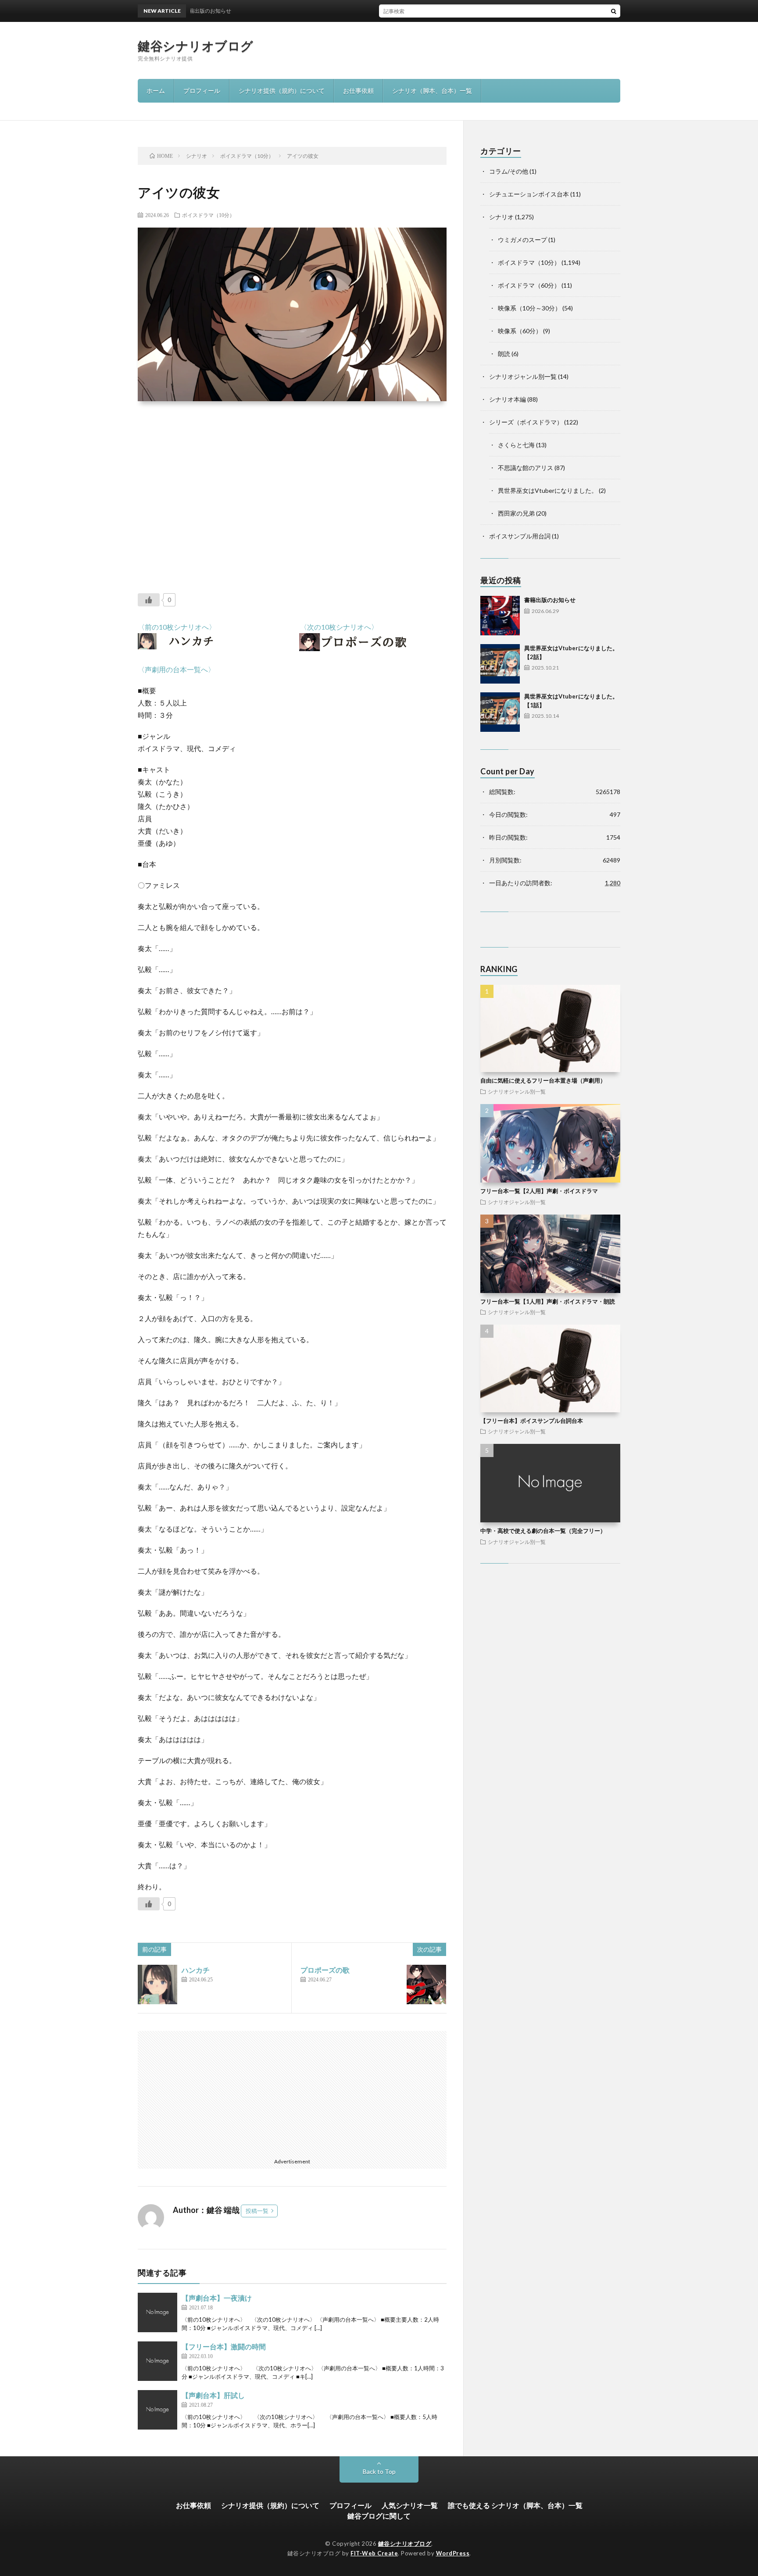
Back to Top (379, 2471)
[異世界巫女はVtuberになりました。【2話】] (500, 664)
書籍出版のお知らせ (550, 600)
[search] (614, 11)
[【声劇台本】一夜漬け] (157, 2312)
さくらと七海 (516, 445)
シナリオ (501, 217)
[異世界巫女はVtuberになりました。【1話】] (500, 712)
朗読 (504, 354)
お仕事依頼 (358, 91)
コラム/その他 (509, 171)
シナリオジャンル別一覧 (523, 376)
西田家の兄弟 (516, 513)
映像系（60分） (520, 331)
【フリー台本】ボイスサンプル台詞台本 (532, 1421)
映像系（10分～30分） (529, 308)
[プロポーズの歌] (426, 1985)
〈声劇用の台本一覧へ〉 (176, 669)
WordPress (453, 2553)
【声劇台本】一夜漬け (217, 2298)
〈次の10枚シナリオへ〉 (339, 627)
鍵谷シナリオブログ (196, 46)
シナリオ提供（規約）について (282, 91)
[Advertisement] (292, 491)
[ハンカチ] (157, 1985)
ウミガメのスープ (522, 240)
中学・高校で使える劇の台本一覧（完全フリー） (543, 1531)
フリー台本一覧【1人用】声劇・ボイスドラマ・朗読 (548, 1301)
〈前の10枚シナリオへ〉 (177, 627)
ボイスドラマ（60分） (529, 285)
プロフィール (202, 91)
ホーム (156, 91)
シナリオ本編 (508, 399)
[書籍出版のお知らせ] (500, 616)
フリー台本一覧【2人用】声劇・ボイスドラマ (539, 1191)
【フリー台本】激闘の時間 (224, 2346)
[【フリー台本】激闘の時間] (157, 2361)
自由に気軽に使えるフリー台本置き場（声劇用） (543, 1080)
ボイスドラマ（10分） (208, 215)
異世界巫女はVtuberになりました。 (548, 490)
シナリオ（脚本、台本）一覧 (432, 91)
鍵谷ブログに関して (379, 2516)
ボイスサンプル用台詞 (520, 536)
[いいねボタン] (149, 600)
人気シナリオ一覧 (410, 2505)
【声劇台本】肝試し (213, 2395)
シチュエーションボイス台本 (529, 194)
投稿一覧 (257, 2211)
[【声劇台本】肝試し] (157, 2410)
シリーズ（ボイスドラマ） (526, 422)
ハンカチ (196, 1970)
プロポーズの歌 (325, 1970)
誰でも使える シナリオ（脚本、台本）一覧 (515, 2505)
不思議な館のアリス (526, 468)
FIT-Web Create (374, 2553)
